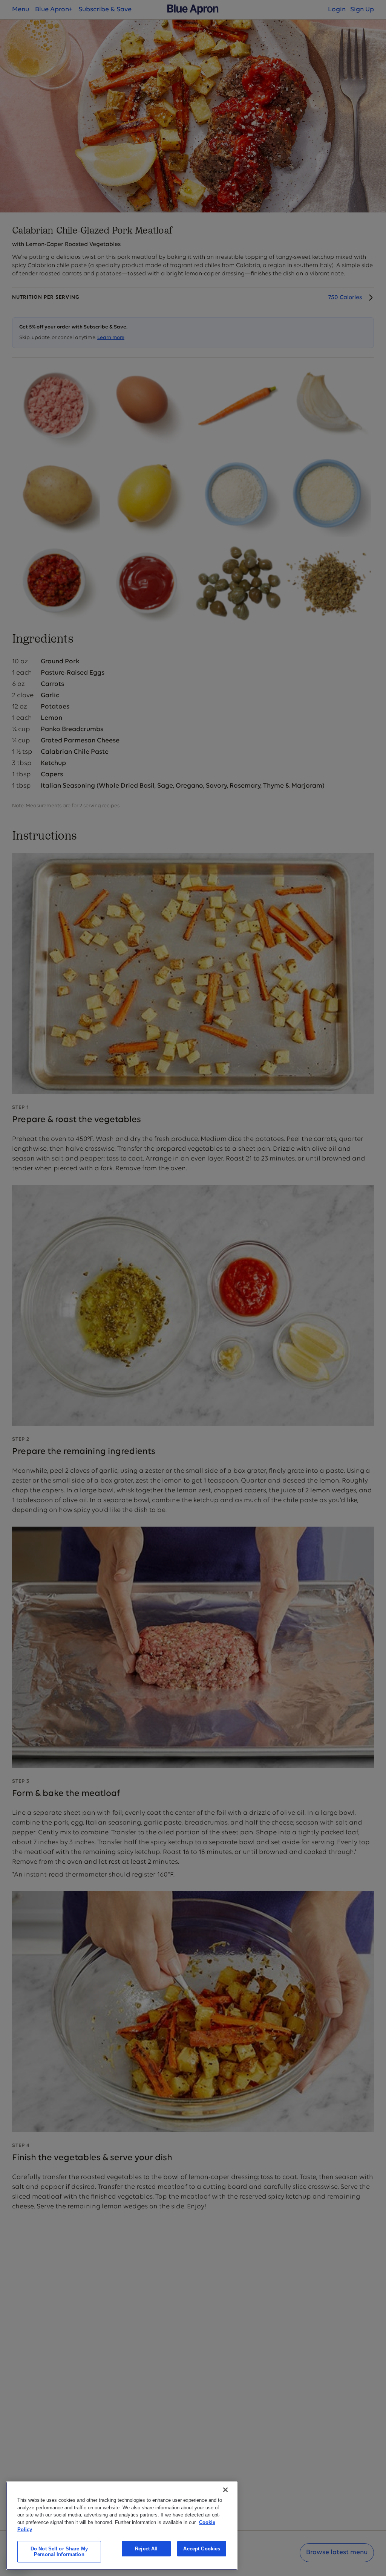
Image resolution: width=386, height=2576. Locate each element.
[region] (122, 2526)
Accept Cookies (202, 2549)
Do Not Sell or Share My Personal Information (59, 2552)
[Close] (225, 2490)
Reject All (146, 2549)
